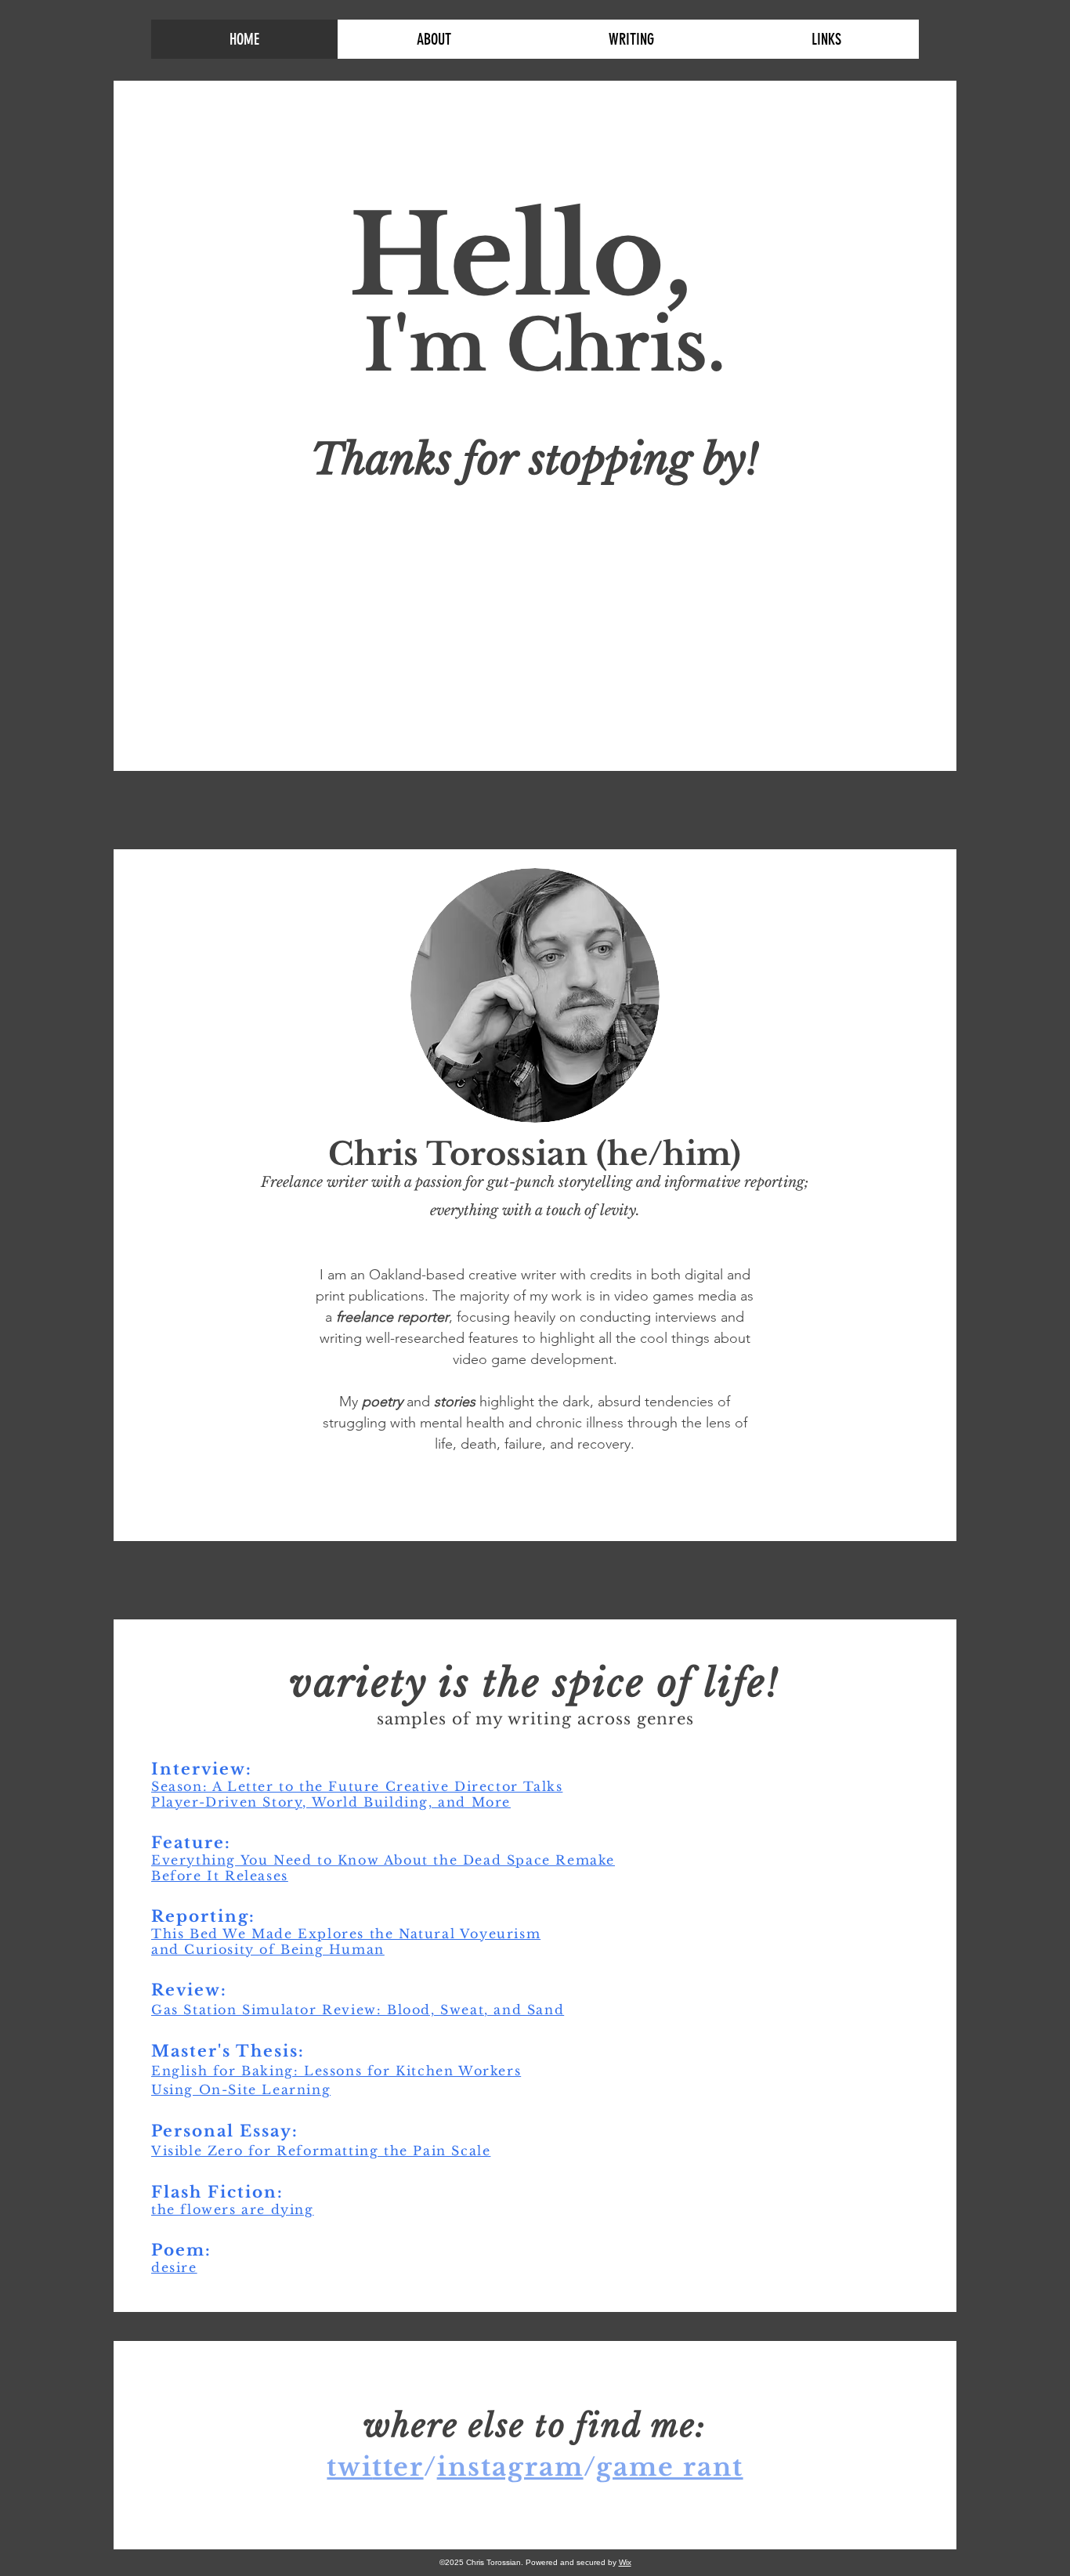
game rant (670, 2467)
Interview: (202, 1769)
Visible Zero (197, 2151)
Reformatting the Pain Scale (383, 2151)
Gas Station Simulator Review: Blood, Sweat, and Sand (358, 2010)
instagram (510, 2467)
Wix (625, 2562)
